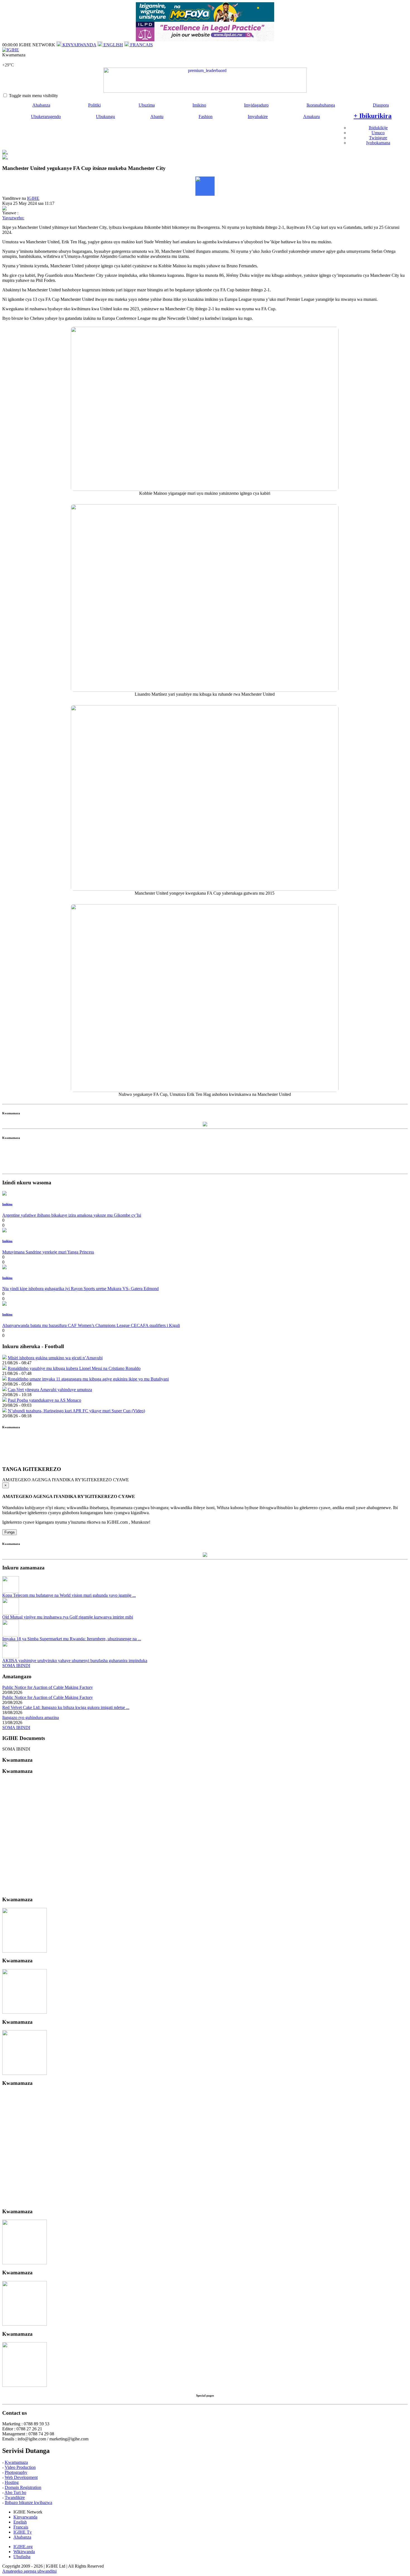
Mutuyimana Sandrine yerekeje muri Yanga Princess (48, 1252)
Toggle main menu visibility (33, 96)
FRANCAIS (141, 45)
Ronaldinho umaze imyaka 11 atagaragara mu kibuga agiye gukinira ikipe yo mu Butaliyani (88, 1379)
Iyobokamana (378, 143)
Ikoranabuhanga (321, 105)
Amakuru (312, 117)
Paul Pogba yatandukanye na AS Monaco (44, 1400)
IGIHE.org (23, 2547)
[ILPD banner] (205, 40)
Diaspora (381, 105)
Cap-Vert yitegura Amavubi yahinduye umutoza (50, 1390)
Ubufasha (22, 2557)
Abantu (157, 117)
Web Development (21, 2477)
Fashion (206, 117)
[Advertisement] (205, 1159)
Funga (9, 1532)
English (20, 2522)
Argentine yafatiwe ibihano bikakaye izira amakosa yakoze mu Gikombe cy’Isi (72, 1215)
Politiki (94, 105)
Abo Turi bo (15, 2492)
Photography (16, 2472)
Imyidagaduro (256, 105)
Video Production (20, 2467)
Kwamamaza (16, 2462)
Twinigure (378, 138)
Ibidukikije (378, 128)
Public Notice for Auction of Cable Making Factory (48, 1687)
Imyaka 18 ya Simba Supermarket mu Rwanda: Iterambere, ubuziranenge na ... (72, 1639)
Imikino (199, 105)
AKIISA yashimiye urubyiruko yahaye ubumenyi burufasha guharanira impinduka (75, 1661)
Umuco (378, 133)
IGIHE (33, 198)
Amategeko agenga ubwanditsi (29, 2571)
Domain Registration (23, 2487)
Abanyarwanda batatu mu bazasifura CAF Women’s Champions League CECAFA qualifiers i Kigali (91, 1325)
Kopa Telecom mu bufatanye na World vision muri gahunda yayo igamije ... (69, 1595)
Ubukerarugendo (46, 117)
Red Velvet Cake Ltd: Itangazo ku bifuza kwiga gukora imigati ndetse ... (66, 1707)
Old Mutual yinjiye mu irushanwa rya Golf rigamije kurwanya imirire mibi (68, 1617)
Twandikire (15, 2497)
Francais (21, 2527)
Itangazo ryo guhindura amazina (31, 1717)
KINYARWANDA (79, 45)
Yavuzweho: (13, 218)
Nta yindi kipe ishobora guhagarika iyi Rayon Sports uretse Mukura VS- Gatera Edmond (80, 1289)
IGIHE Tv (23, 2532)
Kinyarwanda (25, 2517)
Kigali (8, 60)
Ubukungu (105, 117)
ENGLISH (113, 45)
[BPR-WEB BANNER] (205, 20)
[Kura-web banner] (205, 80)
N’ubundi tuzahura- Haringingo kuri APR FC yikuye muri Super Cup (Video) (76, 1411)
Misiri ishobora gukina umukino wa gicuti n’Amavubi (55, 1358)
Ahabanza (41, 105)
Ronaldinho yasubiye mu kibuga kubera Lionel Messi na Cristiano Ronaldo (74, 1368)
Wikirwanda (24, 2552)
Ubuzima (147, 105)
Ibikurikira (373, 116)
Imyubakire (258, 117)
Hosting (12, 2482)
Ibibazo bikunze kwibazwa (28, 2502)
